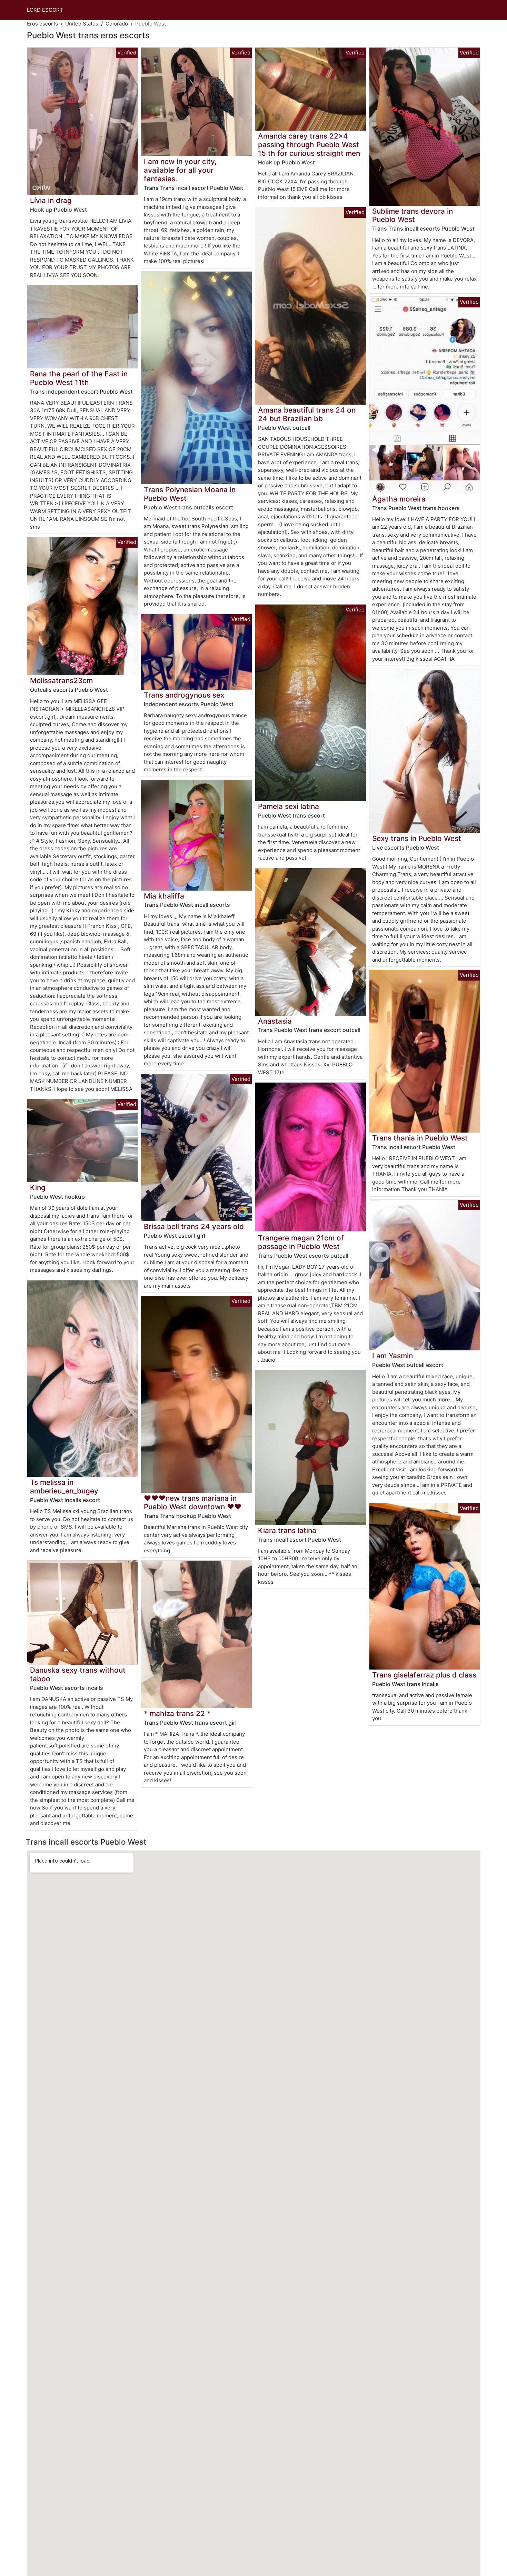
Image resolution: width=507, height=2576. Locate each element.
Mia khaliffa (164, 896)
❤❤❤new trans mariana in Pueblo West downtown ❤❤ (193, 1502)
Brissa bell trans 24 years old (194, 1226)
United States (82, 24)
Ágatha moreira (399, 499)
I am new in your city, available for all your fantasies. (180, 170)
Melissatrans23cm (61, 681)
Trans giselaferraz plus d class (424, 1675)
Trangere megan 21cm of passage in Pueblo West (301, 1242)
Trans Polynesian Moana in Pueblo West (190, 494)
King (38, 1188)
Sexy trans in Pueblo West (417, 838)
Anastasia (275, 1021)
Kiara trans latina (287, 1530)
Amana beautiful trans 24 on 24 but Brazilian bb (307, 414)
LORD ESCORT (45, 10)
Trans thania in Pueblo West (420, 1138)
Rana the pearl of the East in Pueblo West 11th (79, 378)
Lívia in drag (51, 200)
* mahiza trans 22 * (177, 1713)
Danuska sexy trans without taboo (78, 1674)
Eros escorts (42, 24)
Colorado (117, 24)
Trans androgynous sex (184, 695)
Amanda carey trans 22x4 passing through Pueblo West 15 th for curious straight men (309, 145)
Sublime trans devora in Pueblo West (412, 215)
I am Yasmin (392, 1356)
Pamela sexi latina (289, 806)
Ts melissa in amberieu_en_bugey (64, 1487)
